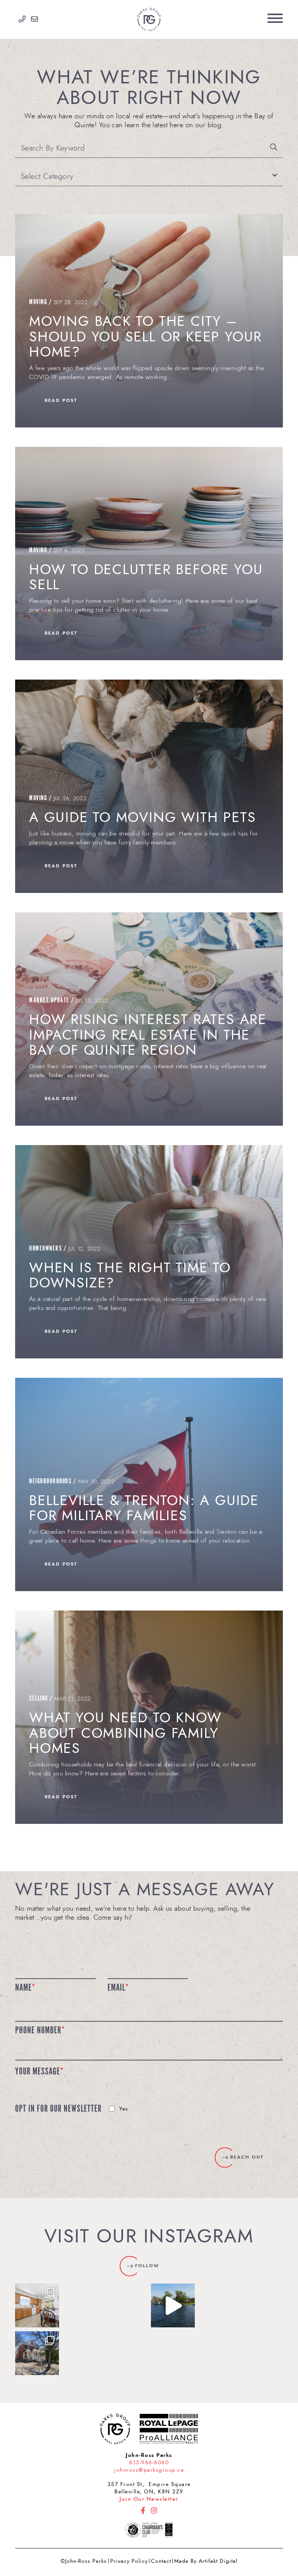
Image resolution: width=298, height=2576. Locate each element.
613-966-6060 (149, 2463)
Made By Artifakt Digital (206, 2561)
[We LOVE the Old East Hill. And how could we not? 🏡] (37, 2353)
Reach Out (247, 2157)
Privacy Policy (129, 2561)
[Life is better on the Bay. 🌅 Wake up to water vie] (173, 2305)
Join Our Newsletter (149, 2499)
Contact (161, 2561)
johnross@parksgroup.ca (149, 2470)
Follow (147, 2266)
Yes (124, 2109)
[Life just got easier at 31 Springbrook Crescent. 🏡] (37, 2305)
